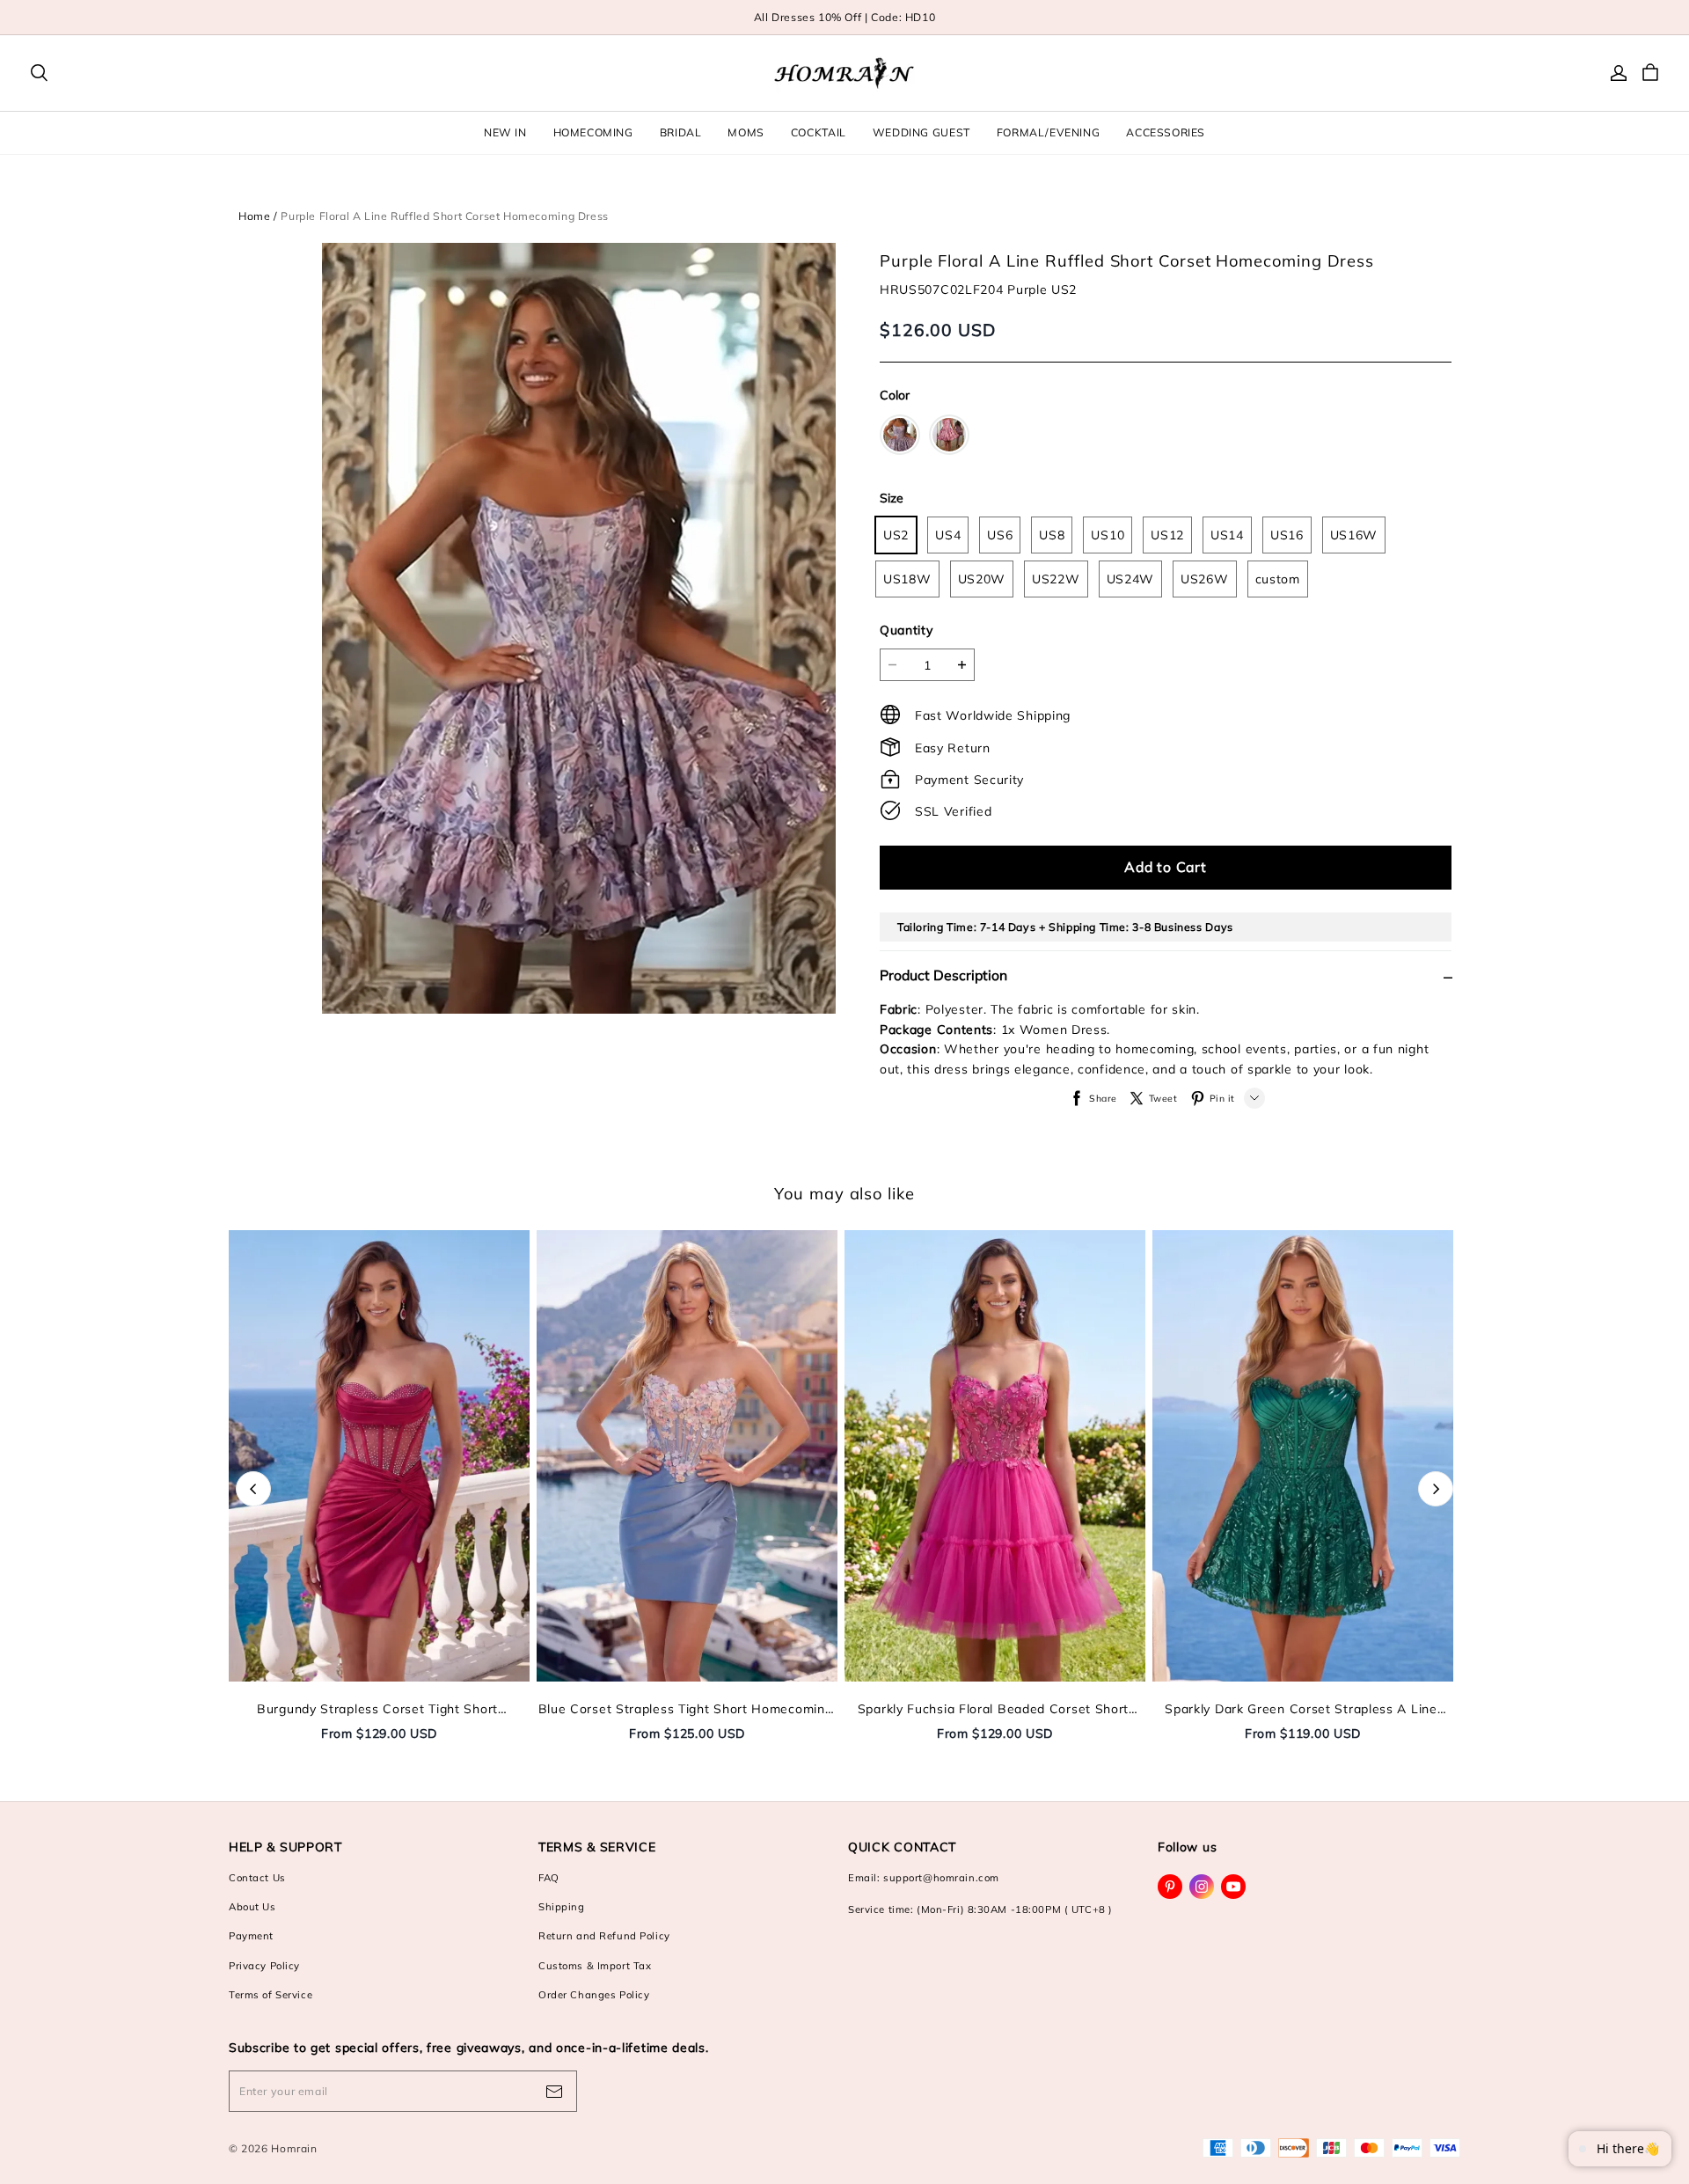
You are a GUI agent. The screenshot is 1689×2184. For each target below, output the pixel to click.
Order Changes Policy (594, 1995)
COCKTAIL (819, 132)
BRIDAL (681, 132)
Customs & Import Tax (595, 1966)
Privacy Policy (264, 1966)
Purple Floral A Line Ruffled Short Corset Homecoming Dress (445, 216)
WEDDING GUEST (921, 132)
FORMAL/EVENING (1049, 132)
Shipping (562, 1907)
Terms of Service (271, 1995)
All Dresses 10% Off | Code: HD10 (845, 17)
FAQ (549, 1878)
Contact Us (257, 1878)
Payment (251, 1936)
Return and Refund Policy (604, 1936)
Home (254, 216)
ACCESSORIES (1166, 132)
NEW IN (505, 132)
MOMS (746, 132)
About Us (252, 1907)
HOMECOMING (593, 132)
